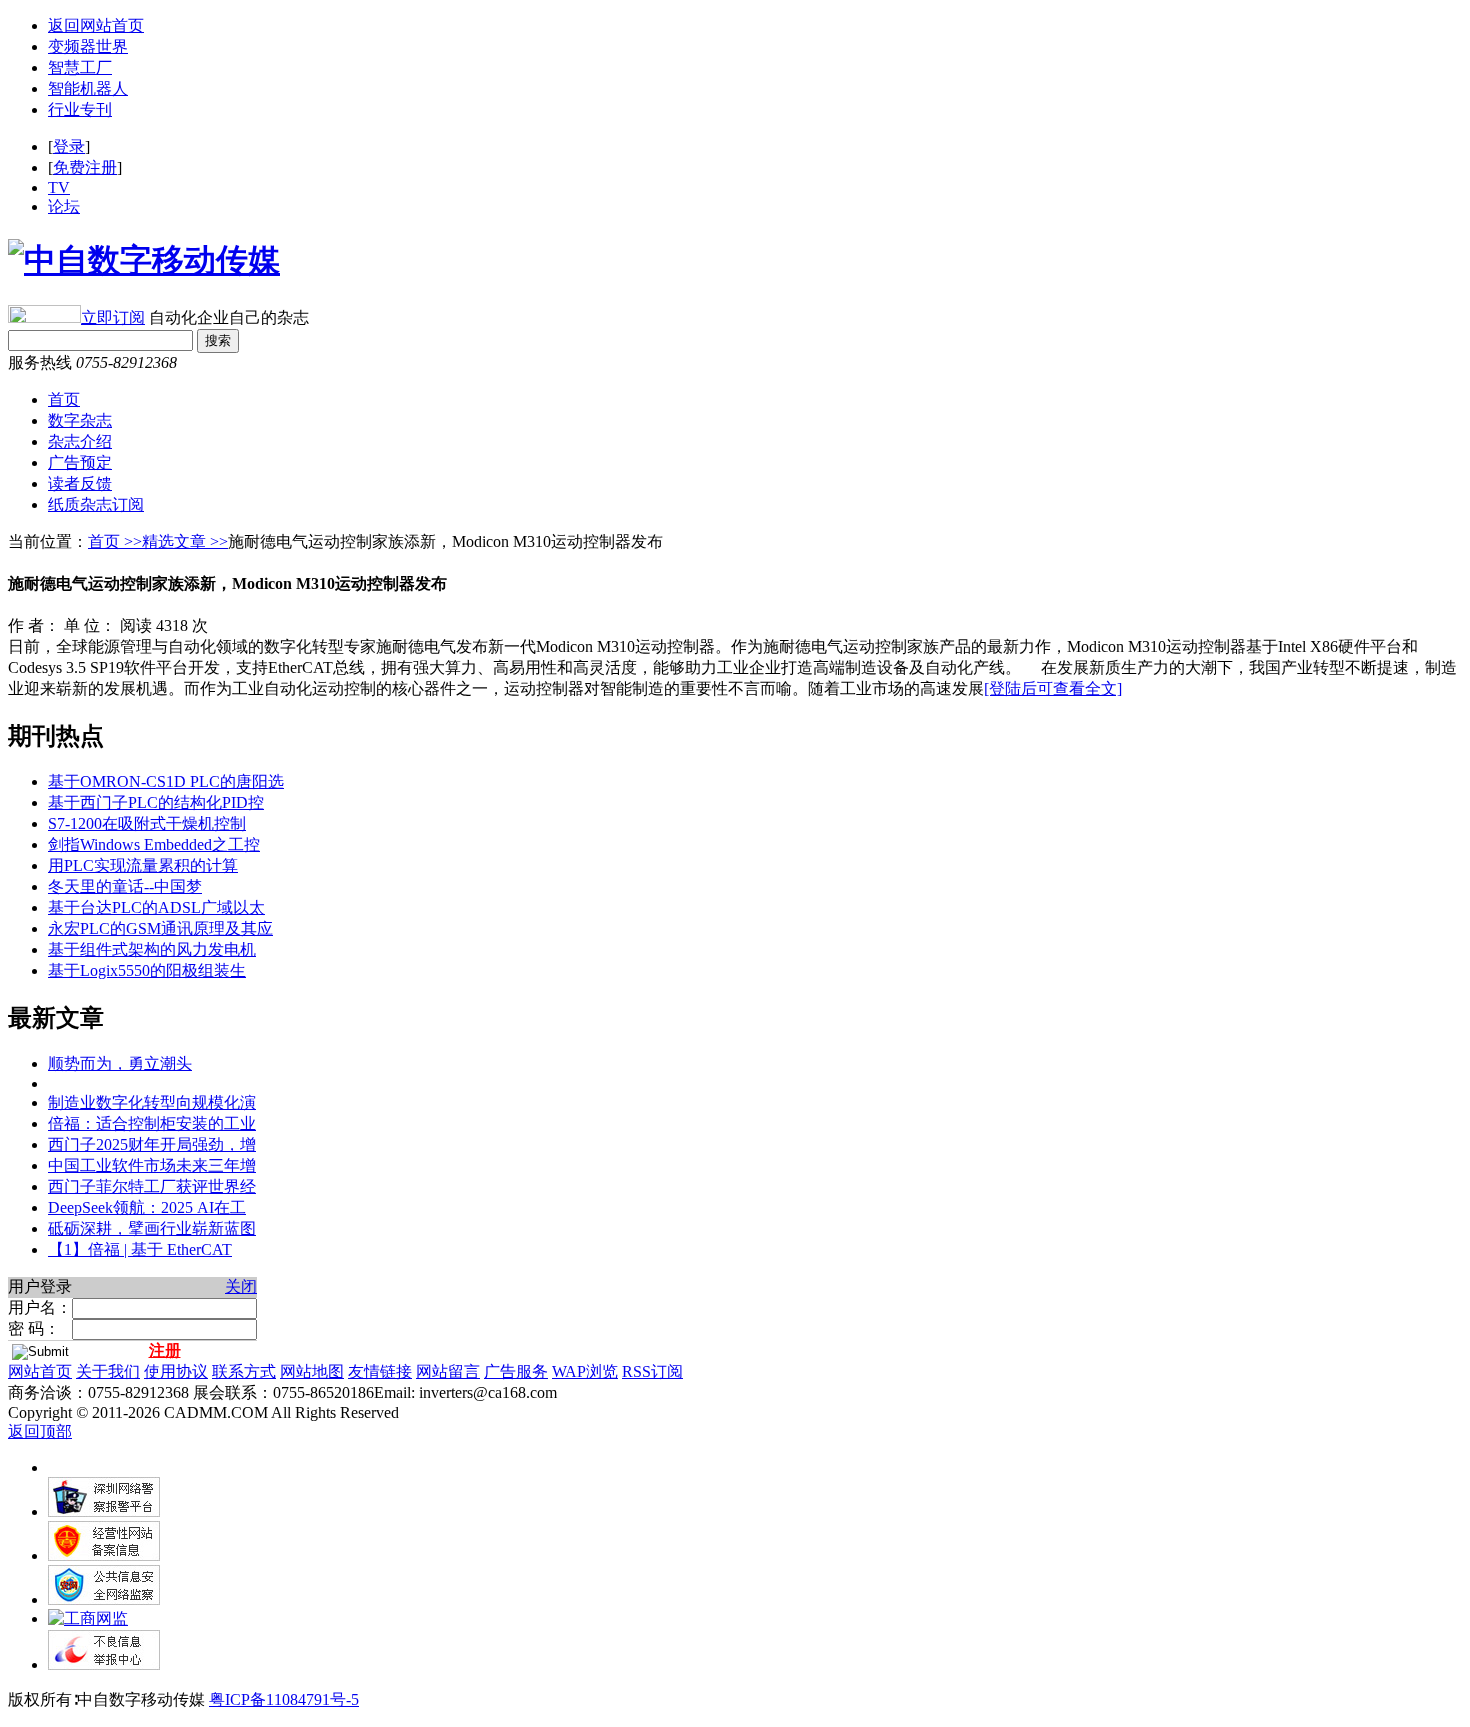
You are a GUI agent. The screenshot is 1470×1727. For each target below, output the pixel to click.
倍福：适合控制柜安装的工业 (152, 1123)
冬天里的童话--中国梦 (125, 886)
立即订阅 (113, 317)
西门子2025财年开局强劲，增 (152, 1144)
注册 (165, 1350)
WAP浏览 (585, 1371)
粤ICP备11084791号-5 (284, 1699)
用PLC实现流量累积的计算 (143, 865)
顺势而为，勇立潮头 (120, 1063)
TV (59, 187)
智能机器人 (88, 88)
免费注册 (85, 167)
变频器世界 (88, 46)
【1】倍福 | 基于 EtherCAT (140, 1249)
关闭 (241, 1286)
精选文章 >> (185, 541)
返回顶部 (40, 1431)
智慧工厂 (80, 67)
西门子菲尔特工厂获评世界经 (152, 1186)
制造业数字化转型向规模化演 (152, 1102)
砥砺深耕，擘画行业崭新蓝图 (152, 1228)
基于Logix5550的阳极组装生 (147, 970)
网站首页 (40, 1371)
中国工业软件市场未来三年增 (152, 1165)
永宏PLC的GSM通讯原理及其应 (160, 928)
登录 (69, 146)
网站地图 (312, 1371)
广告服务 (516, 1371)
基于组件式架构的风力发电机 (152, 949)
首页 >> (115, 541)
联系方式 (244, 1371)
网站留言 (448, 1371)
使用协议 (176, 1371)
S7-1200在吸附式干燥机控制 (147, 823)
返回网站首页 (96, 25)
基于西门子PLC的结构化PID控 (156, 802)
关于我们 (108, 1371)
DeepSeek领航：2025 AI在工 (147, 1207)
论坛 (64, 206)
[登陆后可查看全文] (1053, 688)
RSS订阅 (652, 1371)
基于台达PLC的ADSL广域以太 (156, 907)
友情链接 (380, 1371)
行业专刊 (80, 109)
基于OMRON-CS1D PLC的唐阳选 (166, 781)
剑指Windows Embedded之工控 (154, 844)
